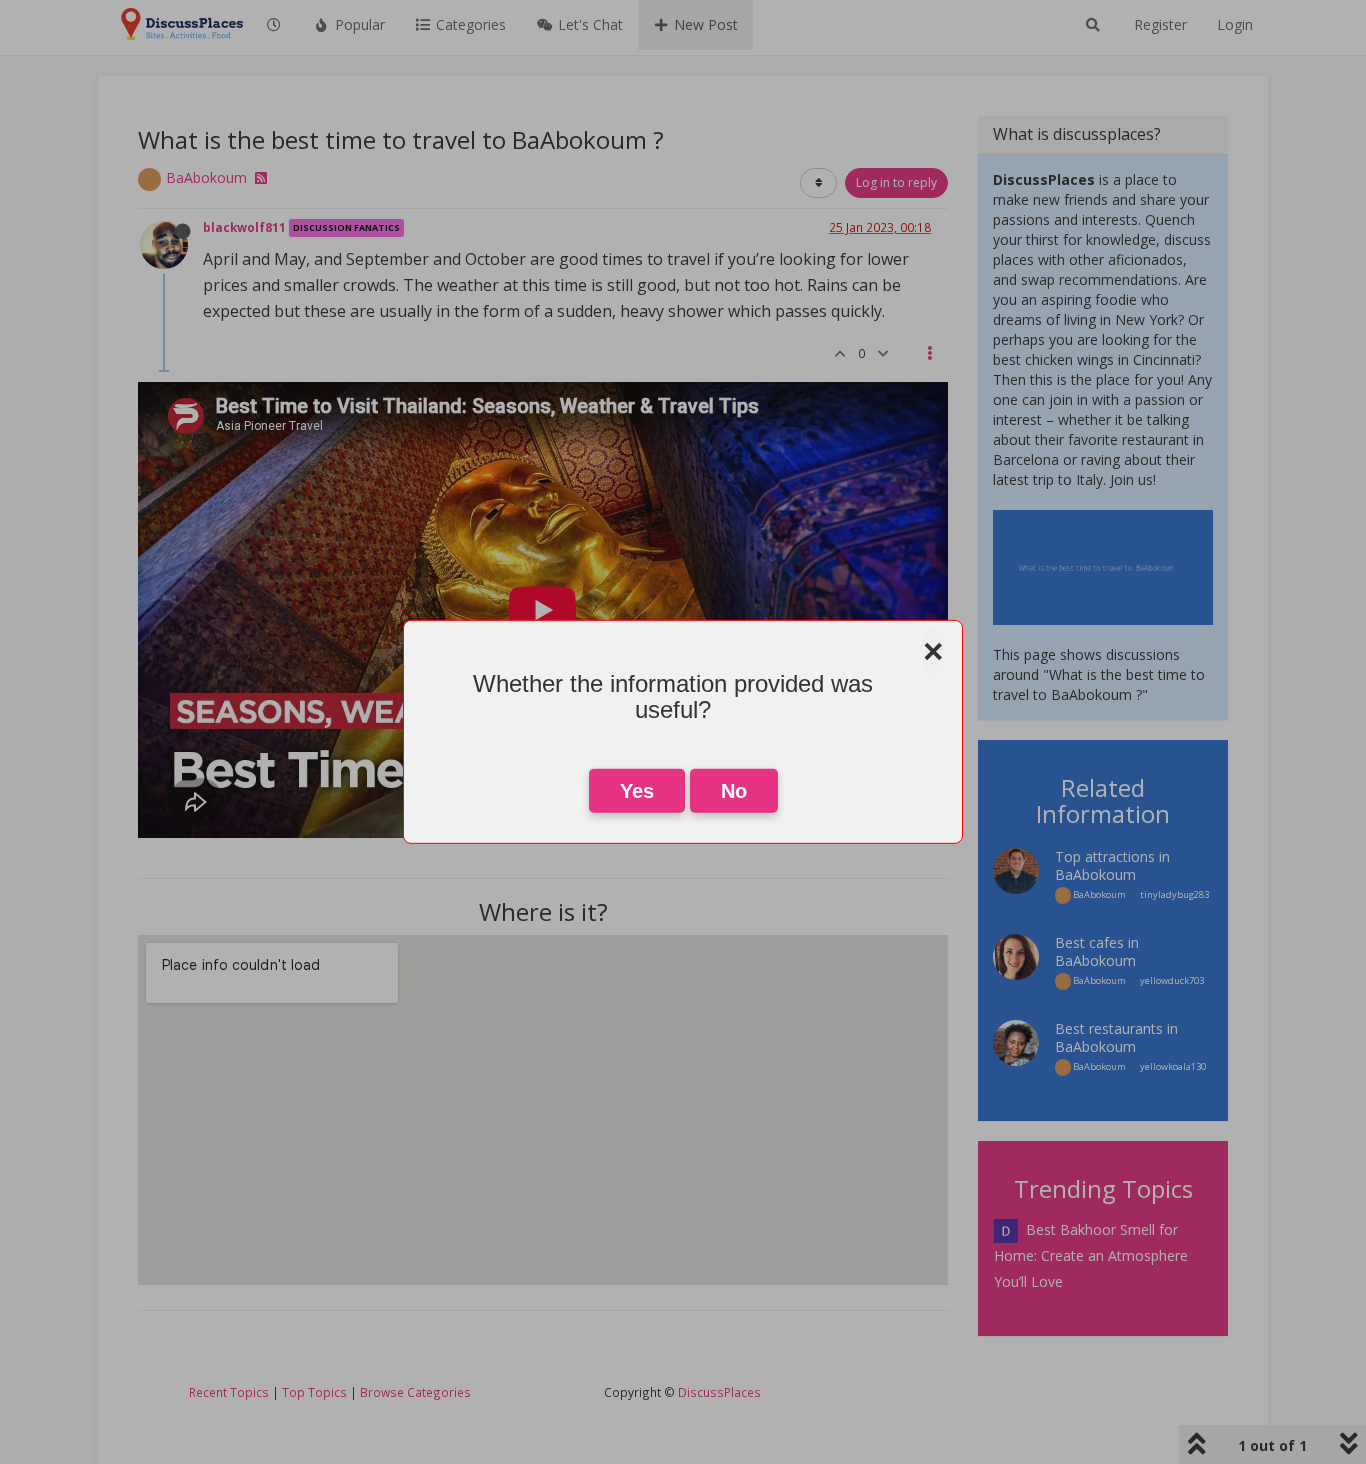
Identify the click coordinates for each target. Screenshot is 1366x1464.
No (734, 791)
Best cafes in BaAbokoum (1097, 951)
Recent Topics (229, 1392)
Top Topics (314, 1392)
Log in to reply (896, 182)
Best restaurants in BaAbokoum (1116, 1037)
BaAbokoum (206, 177)
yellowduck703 (1172, 980)
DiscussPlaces (719, 1392)
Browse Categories (415, 1392)
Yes (637, 791)
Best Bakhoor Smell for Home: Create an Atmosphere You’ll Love (1091, 1255)
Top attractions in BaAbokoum (1112, 865)
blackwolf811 (244, 227)
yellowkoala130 (1173, 1066)
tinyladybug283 (1174, 894)
